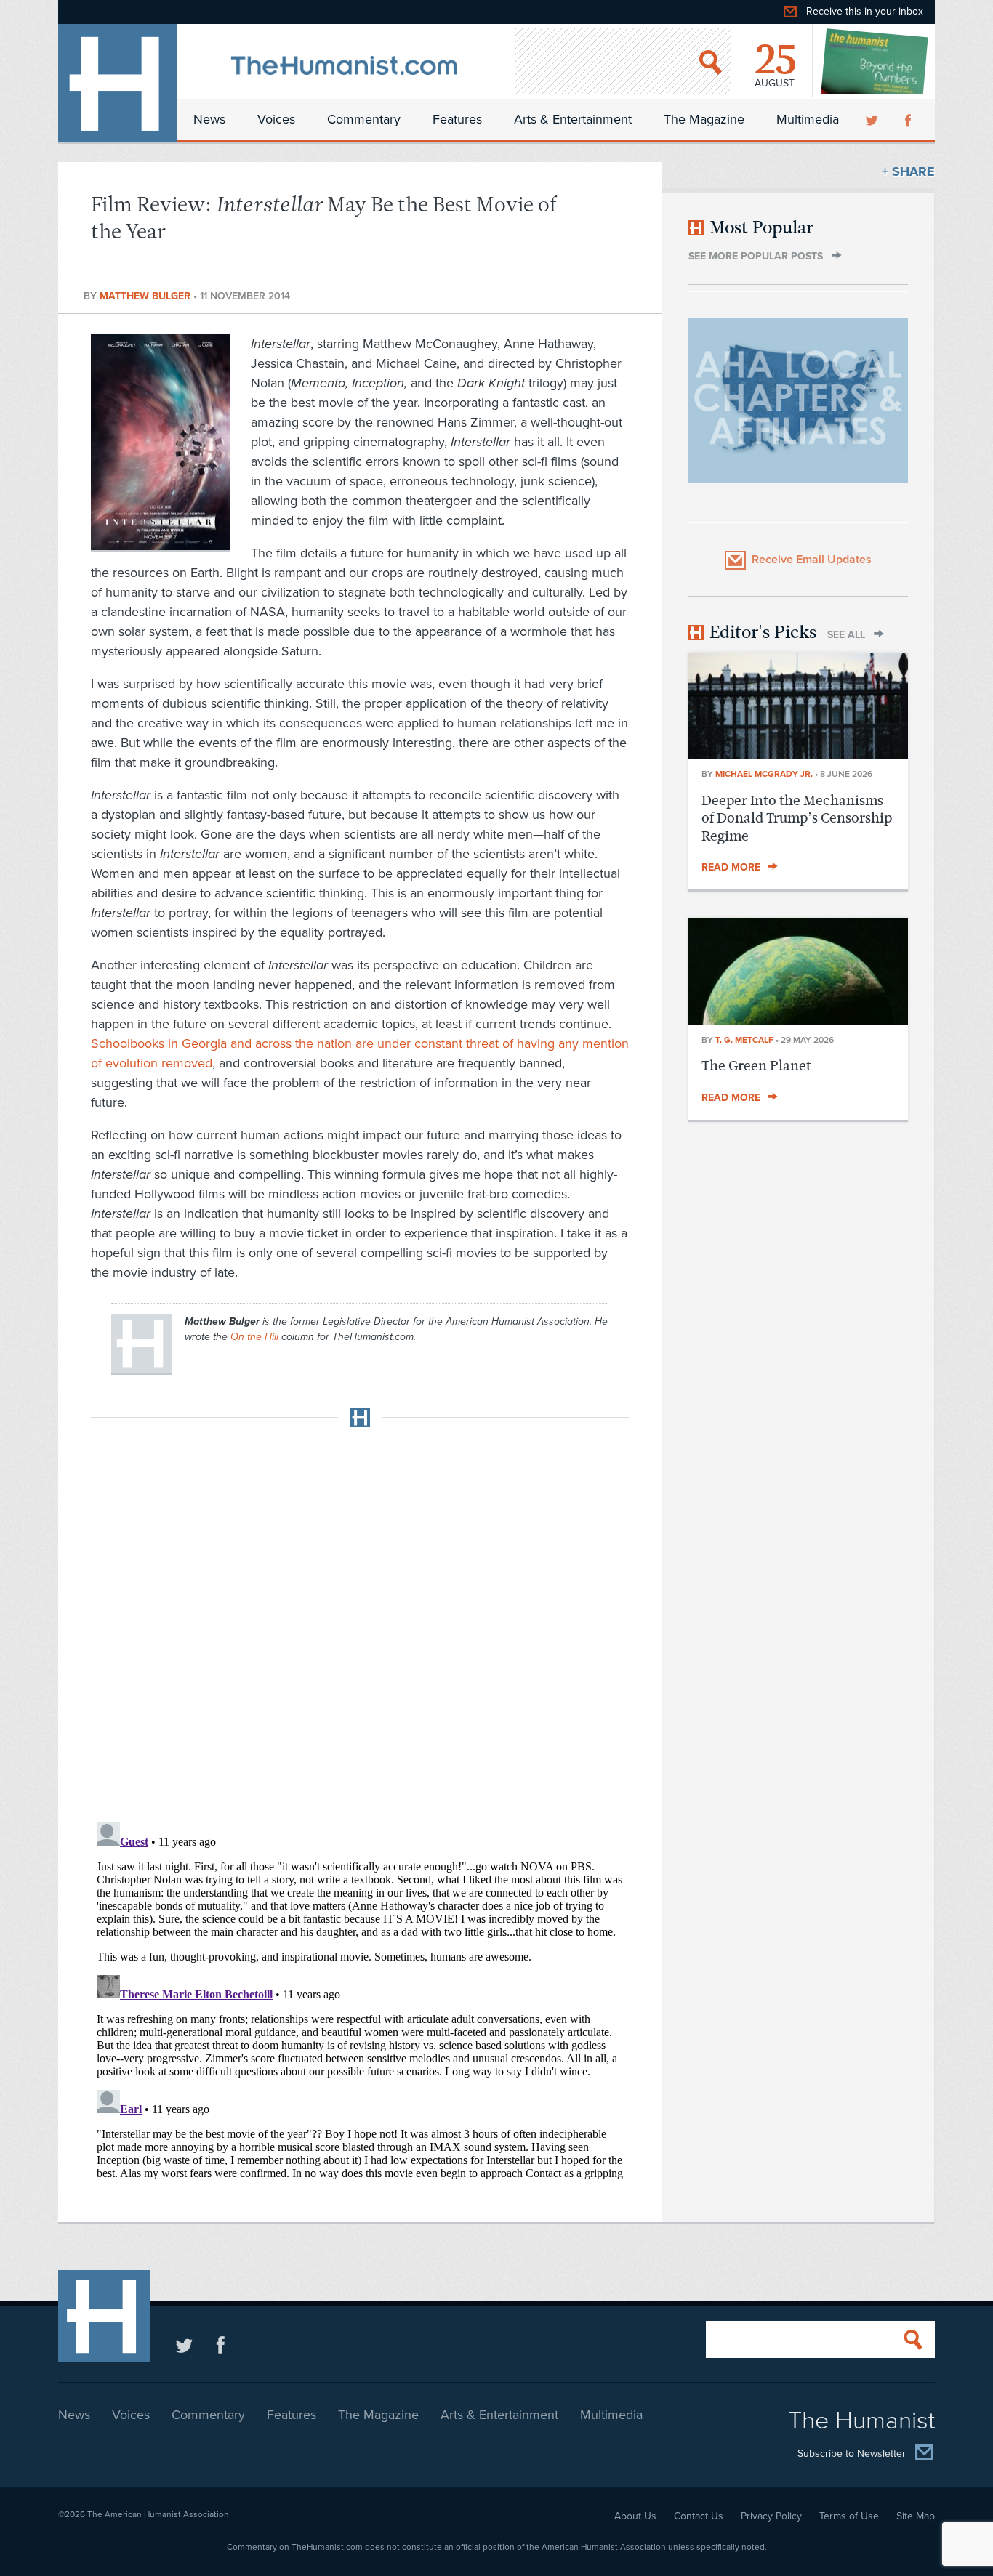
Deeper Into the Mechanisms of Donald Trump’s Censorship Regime (797, 818)
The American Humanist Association (158, 2514)
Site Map (916, 2516)
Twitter (873, 119)
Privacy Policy (771, 2516)
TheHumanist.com (118, 83)
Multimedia (808, 119)
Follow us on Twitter (184, 2345)
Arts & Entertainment (573, 119)
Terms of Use (849, 2516)
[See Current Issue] (875, 61)
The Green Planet (756, 1066)
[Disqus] (360, 1620)
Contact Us (699, 2516)
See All (846, 635)
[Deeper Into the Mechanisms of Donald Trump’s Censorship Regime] (798, 754)
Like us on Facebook (221, 2345)
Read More (731, 867)
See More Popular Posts (756, 256)
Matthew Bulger (146, 296)
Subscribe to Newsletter (852, 2454)
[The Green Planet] (798, 1020)
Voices (276, 119)
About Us (635, 2516)
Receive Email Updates (812, 560)
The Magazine (704, 119)
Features (457, 119)
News (209, 119)
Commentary (364, 119)
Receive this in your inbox (865, 11)
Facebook (909, 119)
